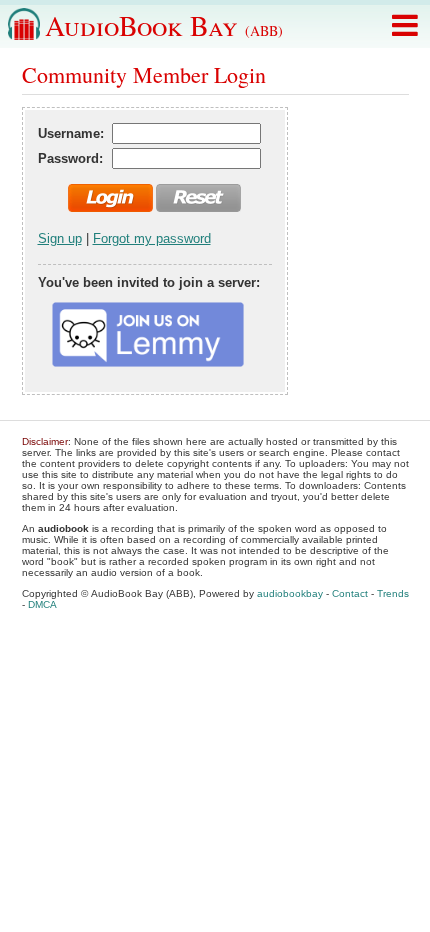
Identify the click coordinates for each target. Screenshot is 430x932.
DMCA (42, 604)
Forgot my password (152, 238)
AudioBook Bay (164, 25)
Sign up (60, 238)
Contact (350, 593)
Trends (393, 593)
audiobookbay (290, 593)
